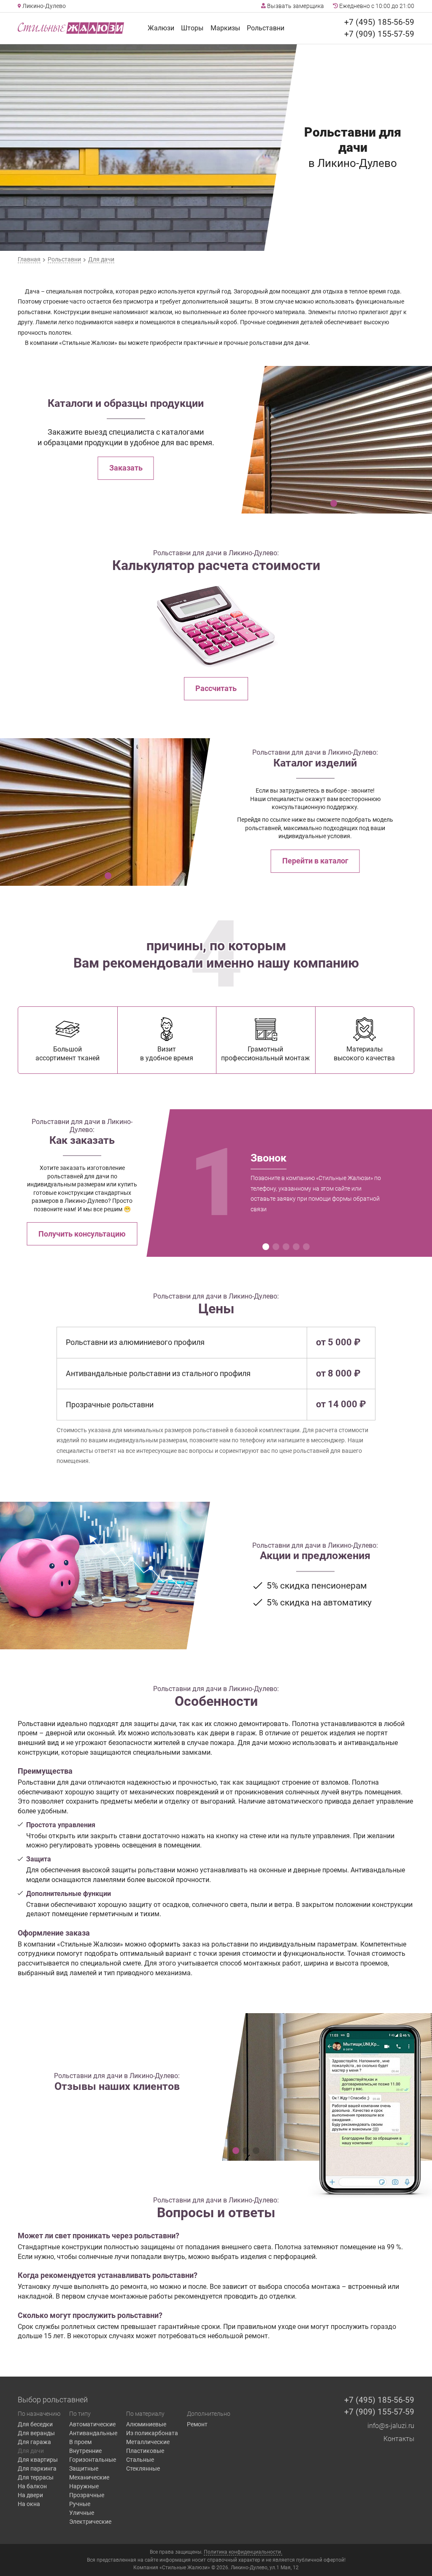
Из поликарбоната (152, 2433)
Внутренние (85, 2451)
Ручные (80, 2504)
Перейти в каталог (315, 861)
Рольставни (266, 28)
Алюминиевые (146, 2424)
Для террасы (36, 2477)
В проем (80, 2442)
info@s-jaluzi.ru (391, 2426)
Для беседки (35, 2424)
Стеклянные (143, 2468)
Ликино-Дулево (43, 6)
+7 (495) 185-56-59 (379, 22)
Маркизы (225, 28)
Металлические (148, 2442)
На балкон (32, 2486)
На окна (29, 2504)
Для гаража (34, 2442)
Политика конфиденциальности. (243, 2552)
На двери (30, 2495)
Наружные (84, 2486)
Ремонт (197, 2424)
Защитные (84, 2468)
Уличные (82, 2513)
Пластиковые (145, 2451)
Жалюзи (161, 28)
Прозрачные (87, 2495)
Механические (89, 2477)
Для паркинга (37, 2468)
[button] (334, 503)
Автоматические (92, 2424)
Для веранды (36, 2433)
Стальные (140, 2460)
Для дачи (31, 2451)
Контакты (399, 2439)
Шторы (192, 28)
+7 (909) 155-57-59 (379, 34)
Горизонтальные (93, 2460)
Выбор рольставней (53, 2400)
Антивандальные (93, 2433)
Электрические (90, 2522)
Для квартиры (38, 2460)
